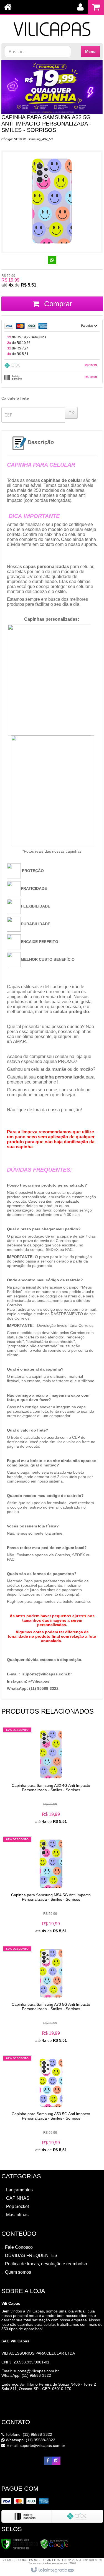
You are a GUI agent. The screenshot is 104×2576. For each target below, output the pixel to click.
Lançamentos (19, 2190)
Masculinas (17, 2215)
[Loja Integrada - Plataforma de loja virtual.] (52, 2570)
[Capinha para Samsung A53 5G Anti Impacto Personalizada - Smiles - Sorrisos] (51, 2104)
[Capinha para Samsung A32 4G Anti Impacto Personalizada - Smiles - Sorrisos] (51, 1776)
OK (71, 413)
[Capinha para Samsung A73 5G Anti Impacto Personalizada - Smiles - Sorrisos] (51, 1995)
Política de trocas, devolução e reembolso (46, 2264)
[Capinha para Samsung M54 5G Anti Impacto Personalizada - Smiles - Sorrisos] (51, 1885)
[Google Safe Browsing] (54, 2544)
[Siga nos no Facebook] (48, 2461)
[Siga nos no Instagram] (56, 2461)
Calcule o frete (15, 398)
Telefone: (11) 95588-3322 (28, 2434)
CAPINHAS (18, 2198)
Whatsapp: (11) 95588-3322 (30, 2440)
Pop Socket (17, 2206)
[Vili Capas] (52, 26)
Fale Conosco (19, 2247)
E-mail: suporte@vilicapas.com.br (35, 2445)
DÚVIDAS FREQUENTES (31, 2256)
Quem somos (18, 2272)
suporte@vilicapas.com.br (36, 2371)
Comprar (57, 304)
